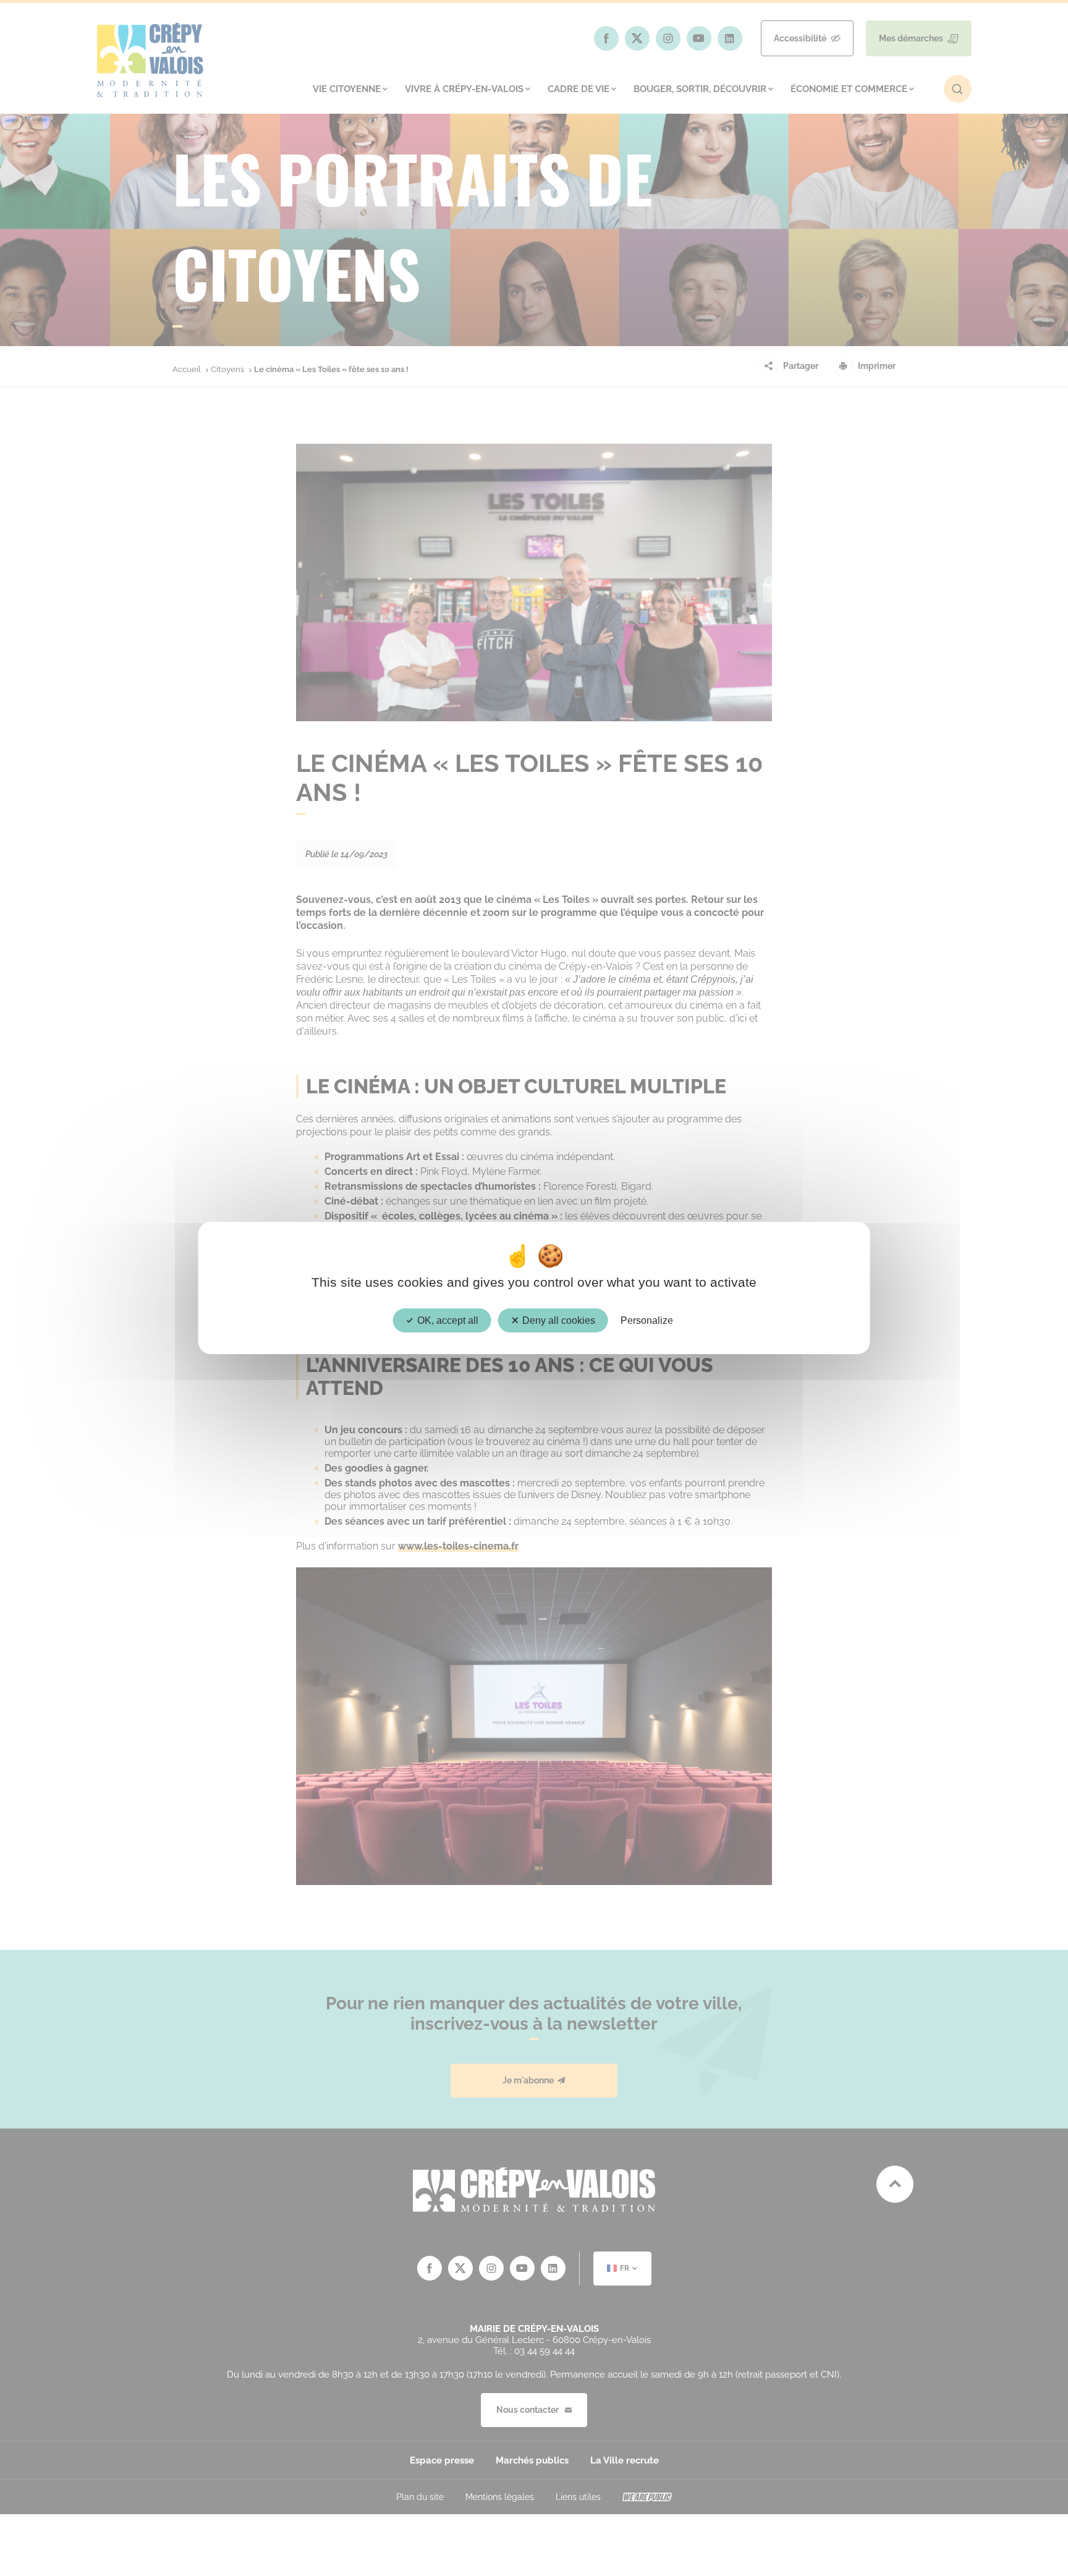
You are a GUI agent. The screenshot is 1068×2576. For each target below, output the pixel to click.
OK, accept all (447, 1320)
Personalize (647, 1320)
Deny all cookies (557, 1320)
